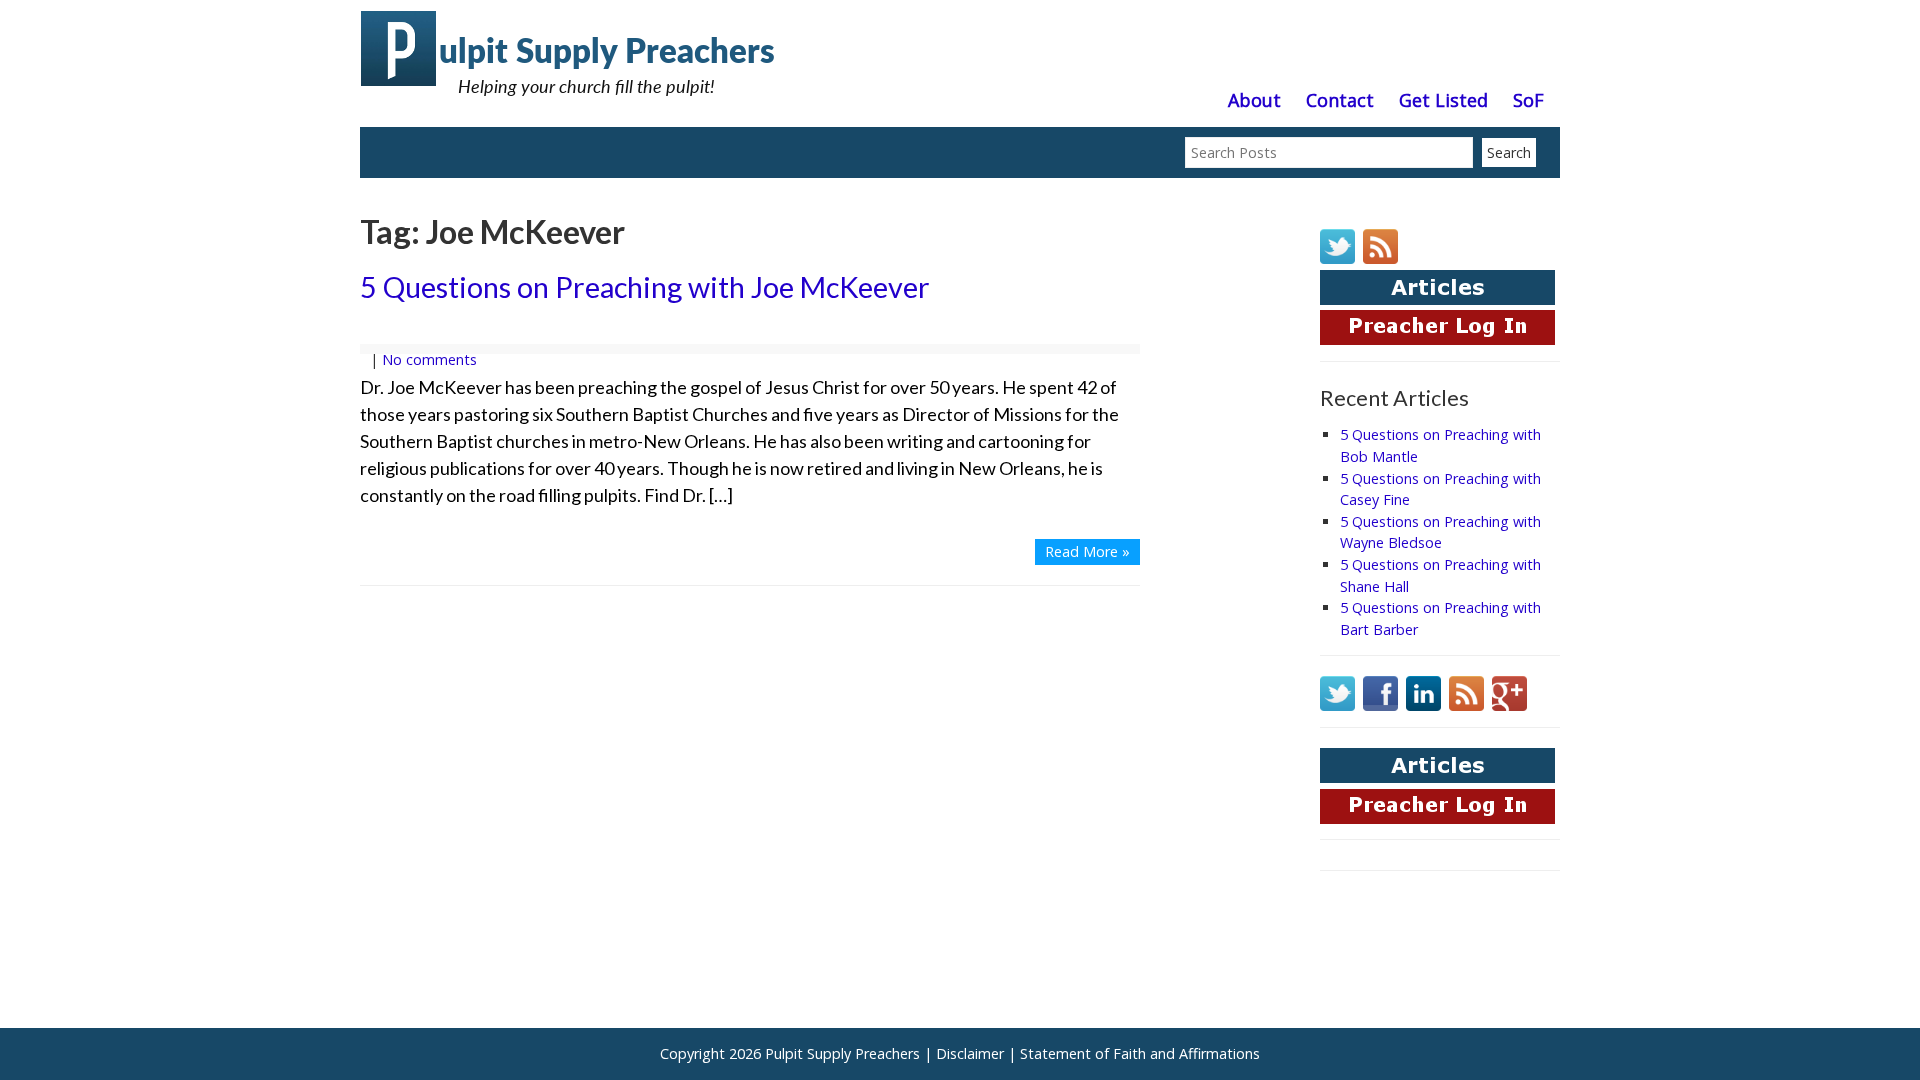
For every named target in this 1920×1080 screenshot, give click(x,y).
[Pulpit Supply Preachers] (570, 104)
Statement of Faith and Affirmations (1140, 1053)
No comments (429, 359)
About (1254, 101)
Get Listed (1443, 101)
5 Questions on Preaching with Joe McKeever (645, 287)
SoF (1528, 101)
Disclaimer (970, 1053)
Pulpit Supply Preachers (842, 1053)
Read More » (1087, 551)
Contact (1340, 101)
